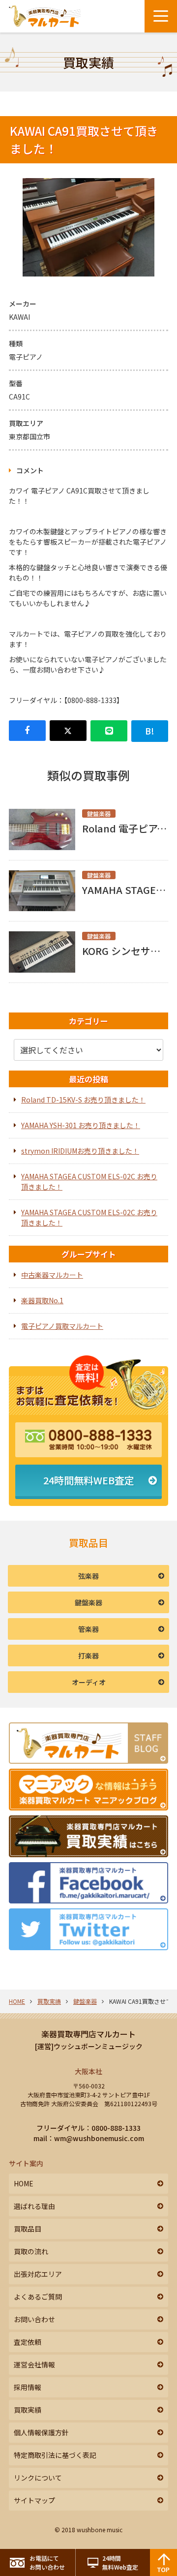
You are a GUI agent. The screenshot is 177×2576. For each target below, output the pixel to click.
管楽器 (88, 1629)
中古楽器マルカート (52, 1275)
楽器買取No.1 (42, 1300)
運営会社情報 (34, 2364)
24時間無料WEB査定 (89, 1480)
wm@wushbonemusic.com (99, 2138)
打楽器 (88, 1656)
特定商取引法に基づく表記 (55, 2455)
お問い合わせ (34, 2319)
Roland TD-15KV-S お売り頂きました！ (83, 1100)
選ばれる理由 (34, 2206)
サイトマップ (34, 2500)
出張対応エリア (38, 2274)
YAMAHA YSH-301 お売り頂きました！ (81, 1125)
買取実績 (49, 2001)
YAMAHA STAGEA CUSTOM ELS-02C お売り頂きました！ (89, 1181)
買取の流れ (31, 2251)
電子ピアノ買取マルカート (62, 1326)
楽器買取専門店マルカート (88, 2034)
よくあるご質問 (38, 2297)
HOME (17, 2001)
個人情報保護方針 (41, 2432)
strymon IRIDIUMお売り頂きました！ (80, 1151)
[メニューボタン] (161, 16)
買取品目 (28, 2229)
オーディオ (89, 1682)
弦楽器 (88, 1576)
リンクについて (38, 2478)
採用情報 (28, 2387)
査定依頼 (28, 2342)
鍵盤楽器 (88, 1602)
